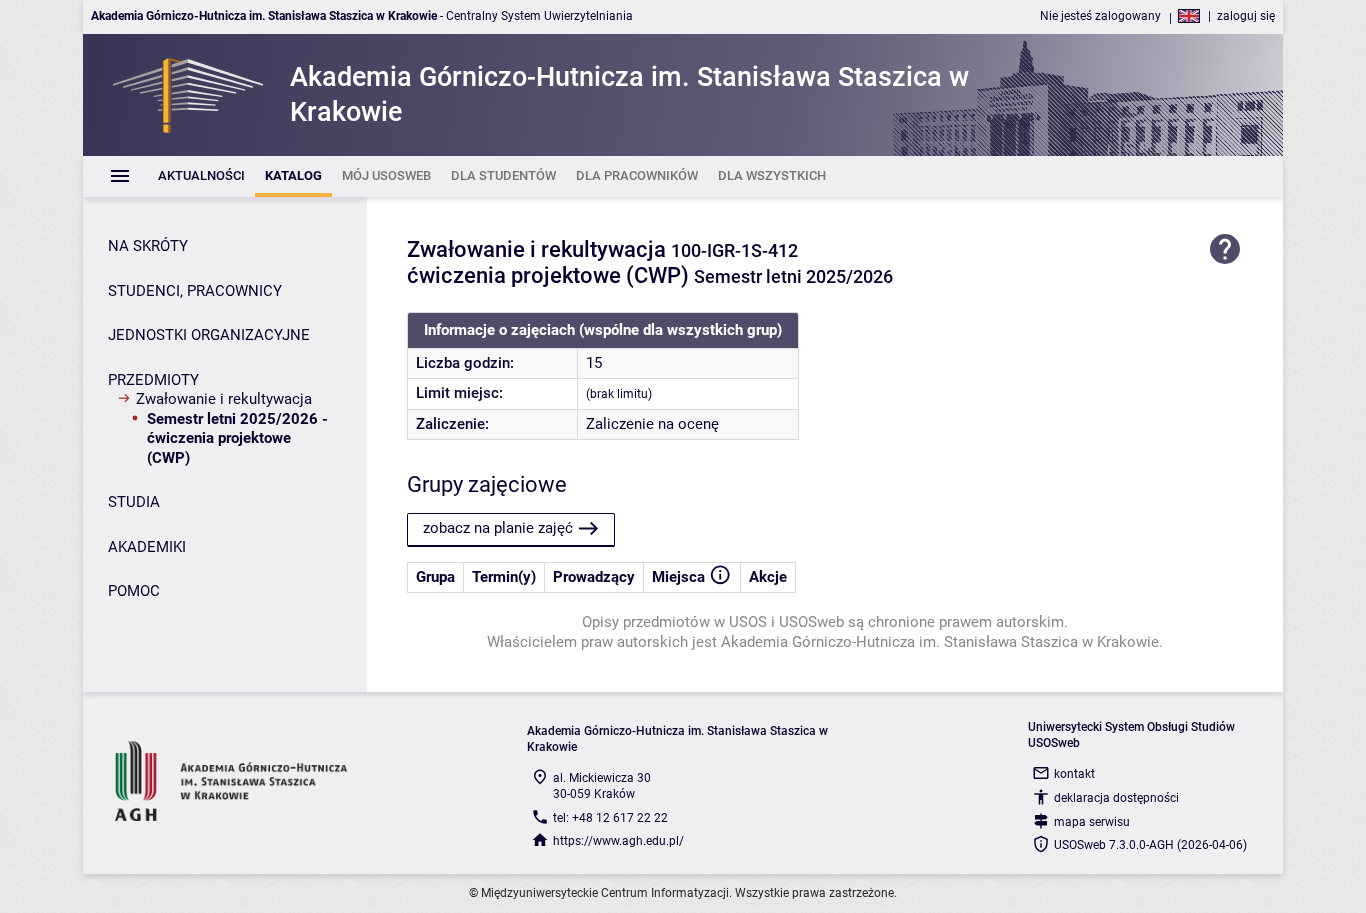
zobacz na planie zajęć (498, 528)
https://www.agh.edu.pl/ (618, 841)
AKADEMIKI (147, 547)
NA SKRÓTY (148, 246)
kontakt (1074, 774)
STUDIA (134, 502)
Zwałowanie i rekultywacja (224, 399)
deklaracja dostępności (1116, 798)
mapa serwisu (1092, 822)
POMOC (134, 591)
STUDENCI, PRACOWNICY (195, 291)
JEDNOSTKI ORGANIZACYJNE (209, 335)
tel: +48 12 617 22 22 (610, 818)
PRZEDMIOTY (153, 380)
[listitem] (201, 176)
